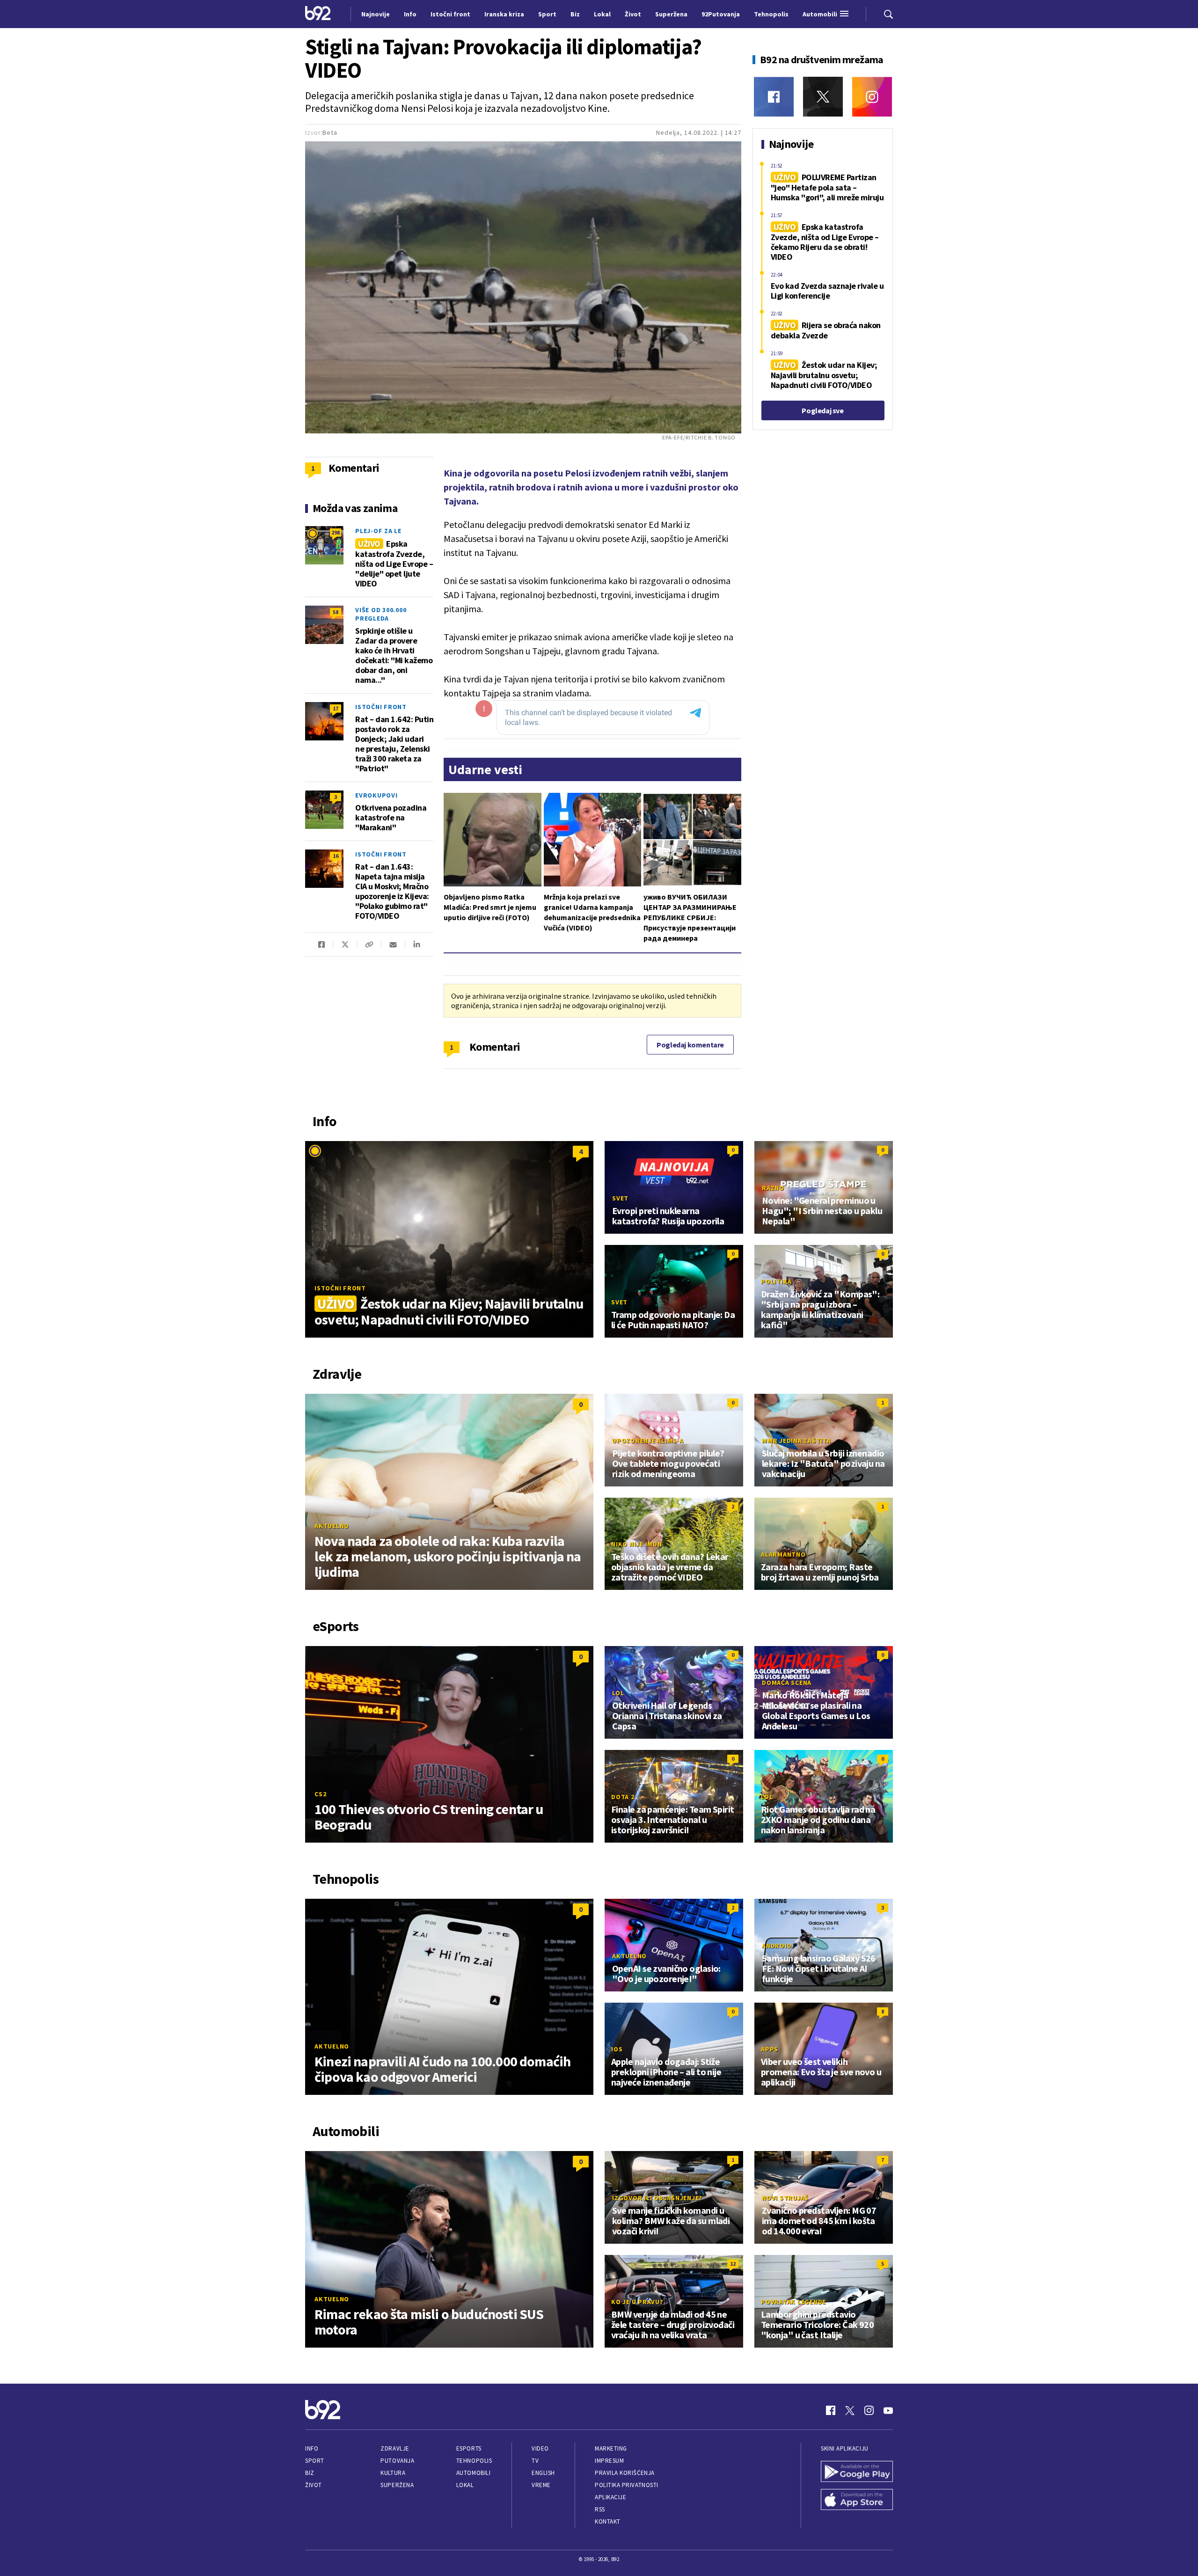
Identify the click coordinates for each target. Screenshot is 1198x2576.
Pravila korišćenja (625, 2473)
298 (336, 532)
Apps (770, 2049)
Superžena (397, 2485)
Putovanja (397, 2461)
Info (312, 2448)
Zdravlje (395, 2448)
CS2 (320, 1794)
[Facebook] (774, 97)
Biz (310, 2473)
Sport (315, 2461)
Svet (620, 1198)
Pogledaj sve (822, 410)
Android (777, 1946)
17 (336, 708)
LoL (618, 1693)
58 (336, 612)
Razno (773, 1188)
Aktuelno (332, 1526)
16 (336, 856)
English (543, 2473)
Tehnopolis (474, 2461)
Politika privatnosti (627, 2485)
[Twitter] (823, 97)
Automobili (473, 2473)
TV (535, 2461)
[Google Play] (857, 2473)
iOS (617, 2049)
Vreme (541, 2485)
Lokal (465, 2485)
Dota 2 (623, 1797)
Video (540, 2448)
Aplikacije (610, 2497)
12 (733, 2264)
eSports (469, 2448)
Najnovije (376, 14)
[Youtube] (888, 2410)
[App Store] (857, 2501)
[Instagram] (872, 97)
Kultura (393, 2473)
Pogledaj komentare (690, 1045)
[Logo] (318, 14)
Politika (776, 1281)
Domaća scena (787, 1683)
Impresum (609, 2461)
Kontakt (608, 2521)
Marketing (611, 2448)
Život (314, 2485)
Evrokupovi (376, 795)
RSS (600, 2509)
